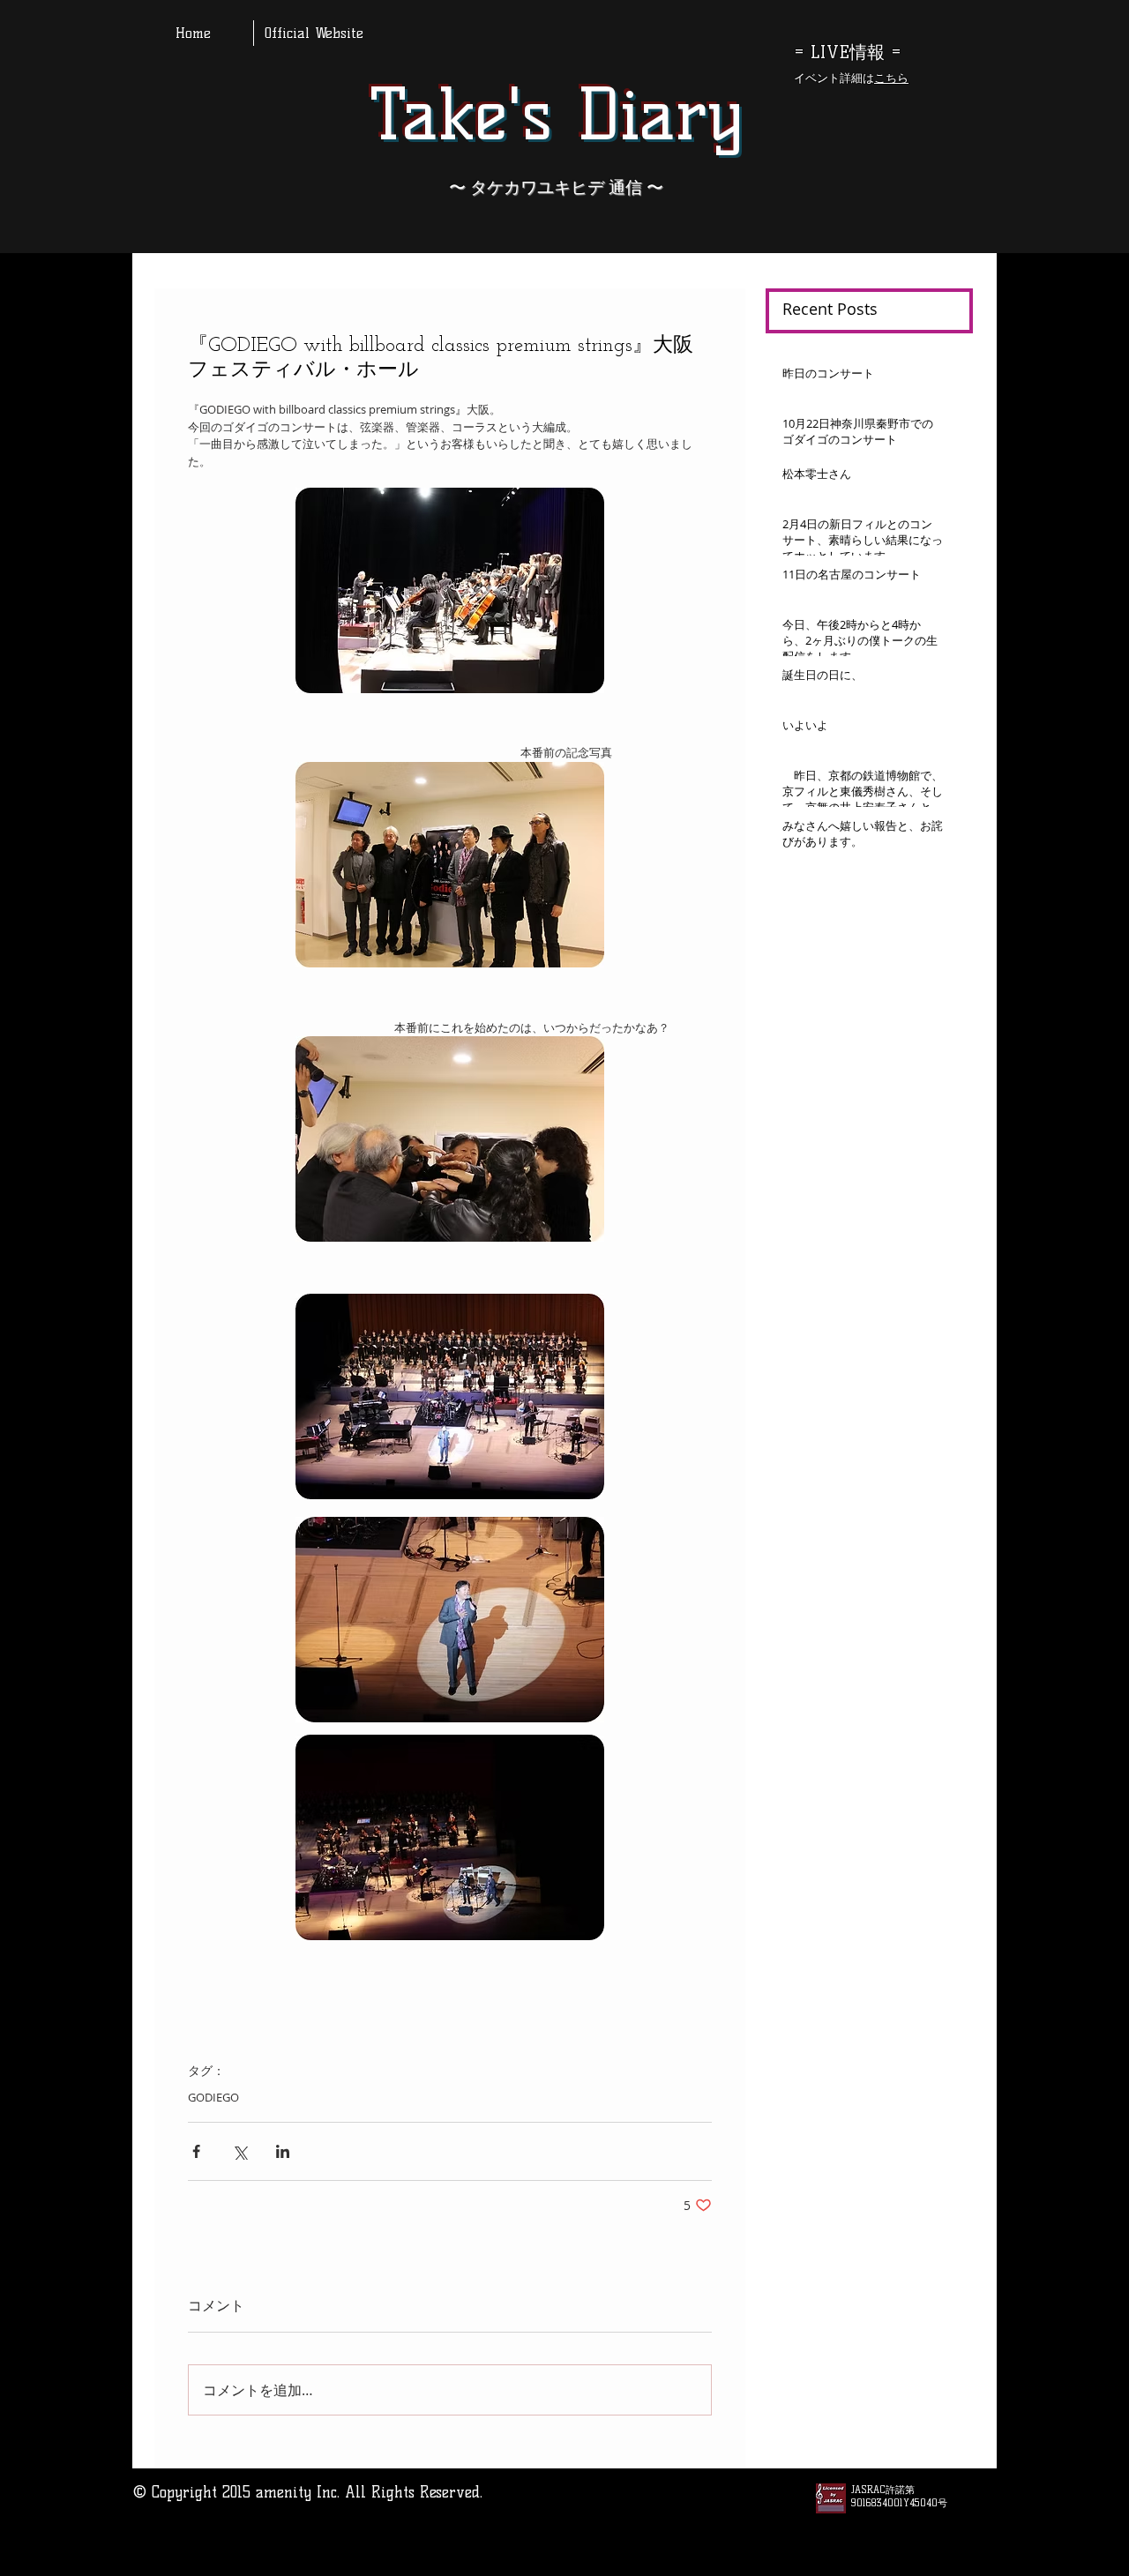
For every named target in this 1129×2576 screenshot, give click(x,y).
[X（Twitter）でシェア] (239, 2151)
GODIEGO (213, 2097)
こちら (891, 78)
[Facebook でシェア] (196, 2151)
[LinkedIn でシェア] (283, 2151)
